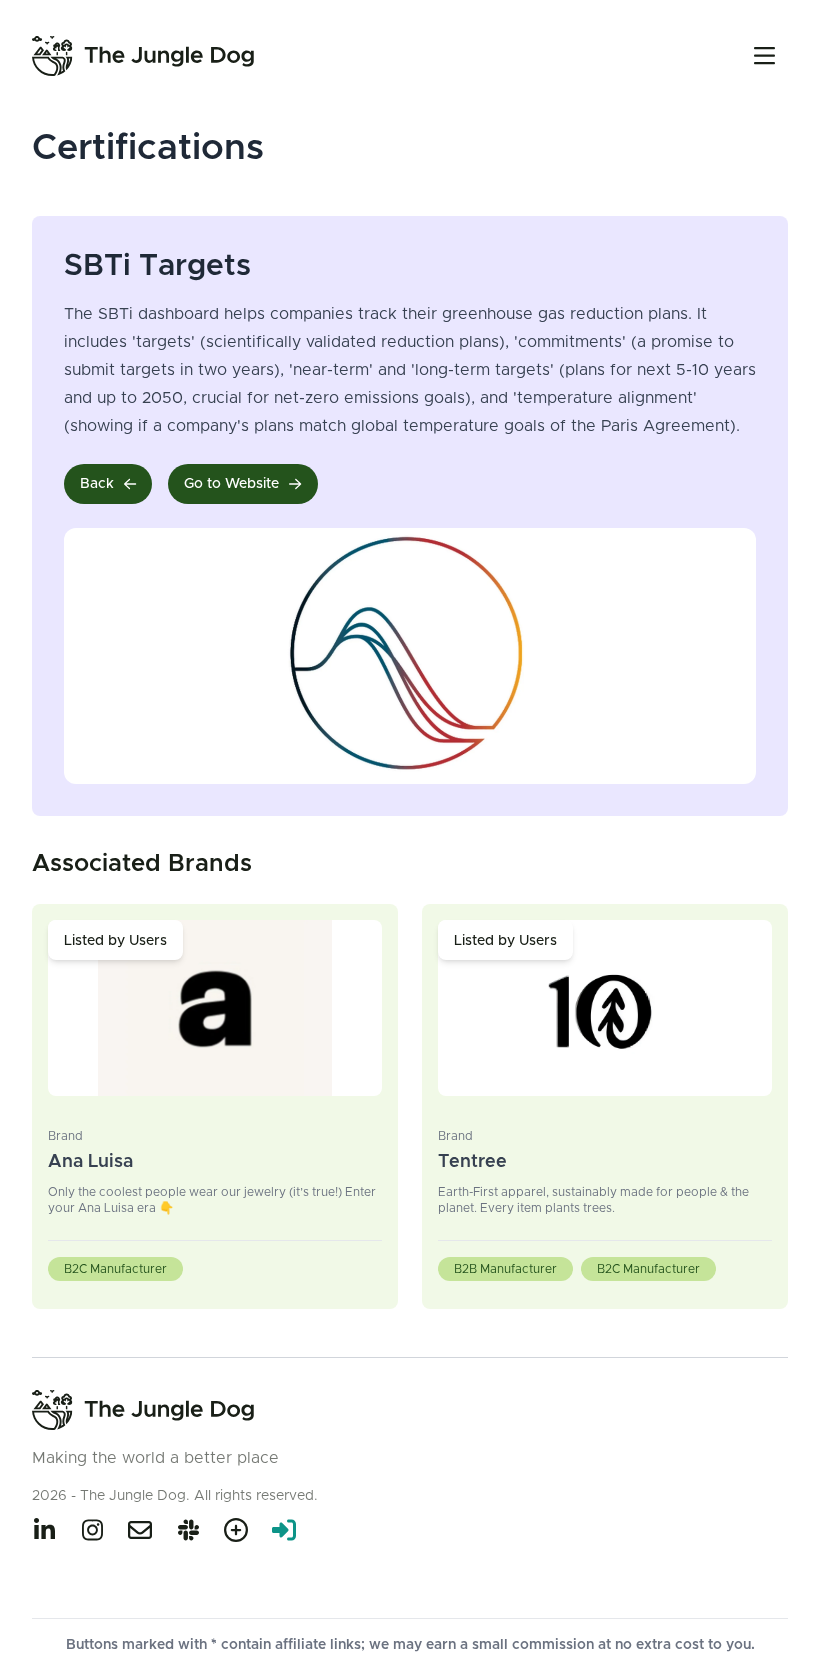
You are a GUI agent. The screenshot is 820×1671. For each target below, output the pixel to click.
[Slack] (188, 1530)
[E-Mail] (140, 1530)
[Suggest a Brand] (236, 1530)
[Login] (284, 1530)
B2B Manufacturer (505, 1269)
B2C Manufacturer (115, 1269)
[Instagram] (92, 1530)
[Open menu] (764, 56)
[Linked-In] (44, 1530)
